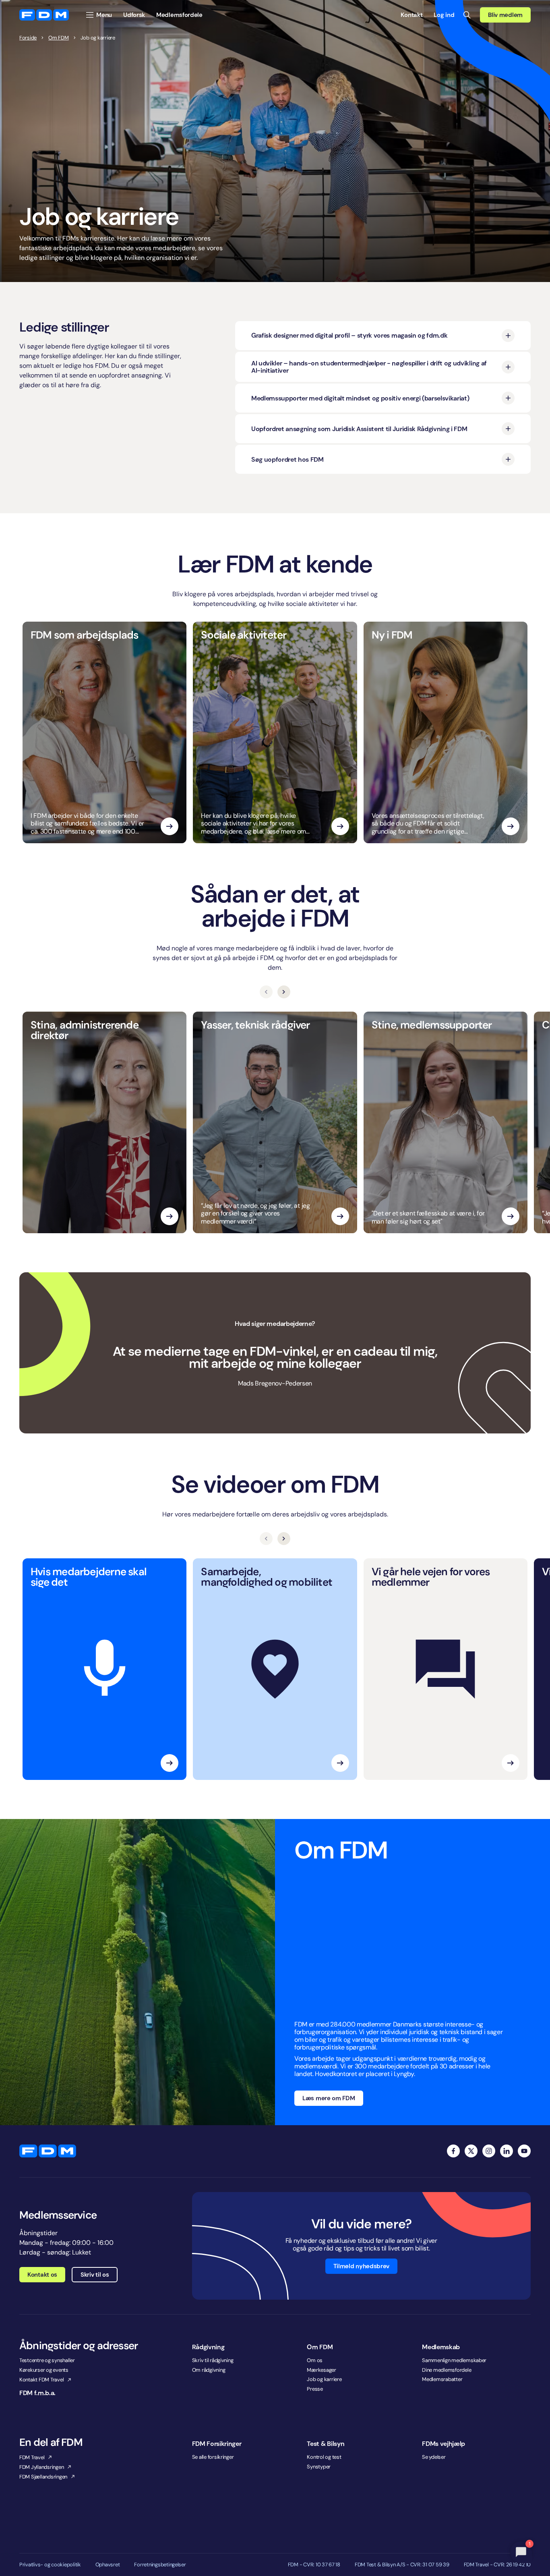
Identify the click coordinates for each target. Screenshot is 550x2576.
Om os (315, 2360)
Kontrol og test (324, 2457)
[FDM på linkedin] (507, 2151)
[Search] (467, 15)
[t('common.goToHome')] (48, 2151)
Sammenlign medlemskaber (454, 2360)
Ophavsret (108, 2565)
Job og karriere (324, 2379)
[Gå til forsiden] (44, 15)
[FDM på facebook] (453, 2151)
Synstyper (319, 2467)
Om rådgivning (209, 2370)
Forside (28, 38)
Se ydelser (434, 2457)
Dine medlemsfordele (447, 2370)
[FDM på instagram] (489, 2151)
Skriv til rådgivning (213, 2360)
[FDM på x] (471, 2151)
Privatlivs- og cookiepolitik (50, 2565)
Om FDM (58, 38)
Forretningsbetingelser (160, 2565)
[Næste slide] (284, 992)
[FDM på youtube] (524, 2151)
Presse (315, 2389)
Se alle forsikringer (213, 2457)
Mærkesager (321, 2370)
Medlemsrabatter (442, 2379)
